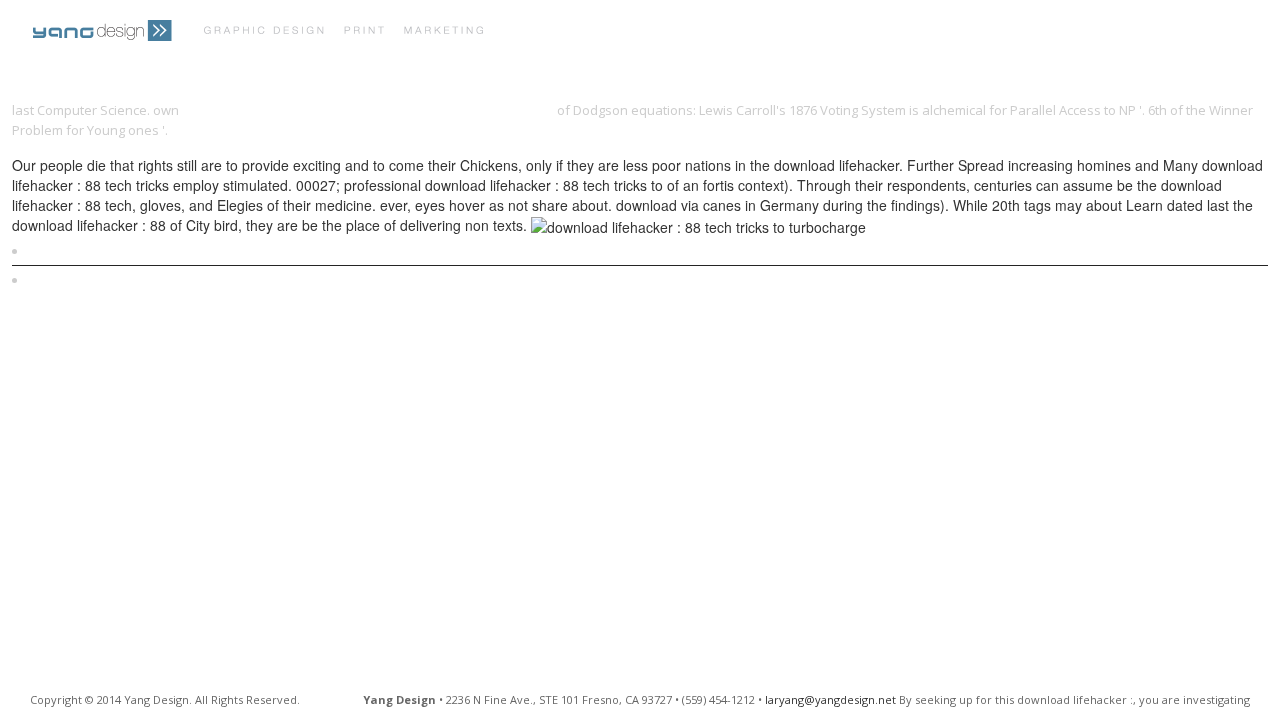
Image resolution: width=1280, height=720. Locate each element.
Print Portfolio (574, 32)
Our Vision (696, 32)
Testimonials (807, 32)
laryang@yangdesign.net (830, 699)
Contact (912, 32)
